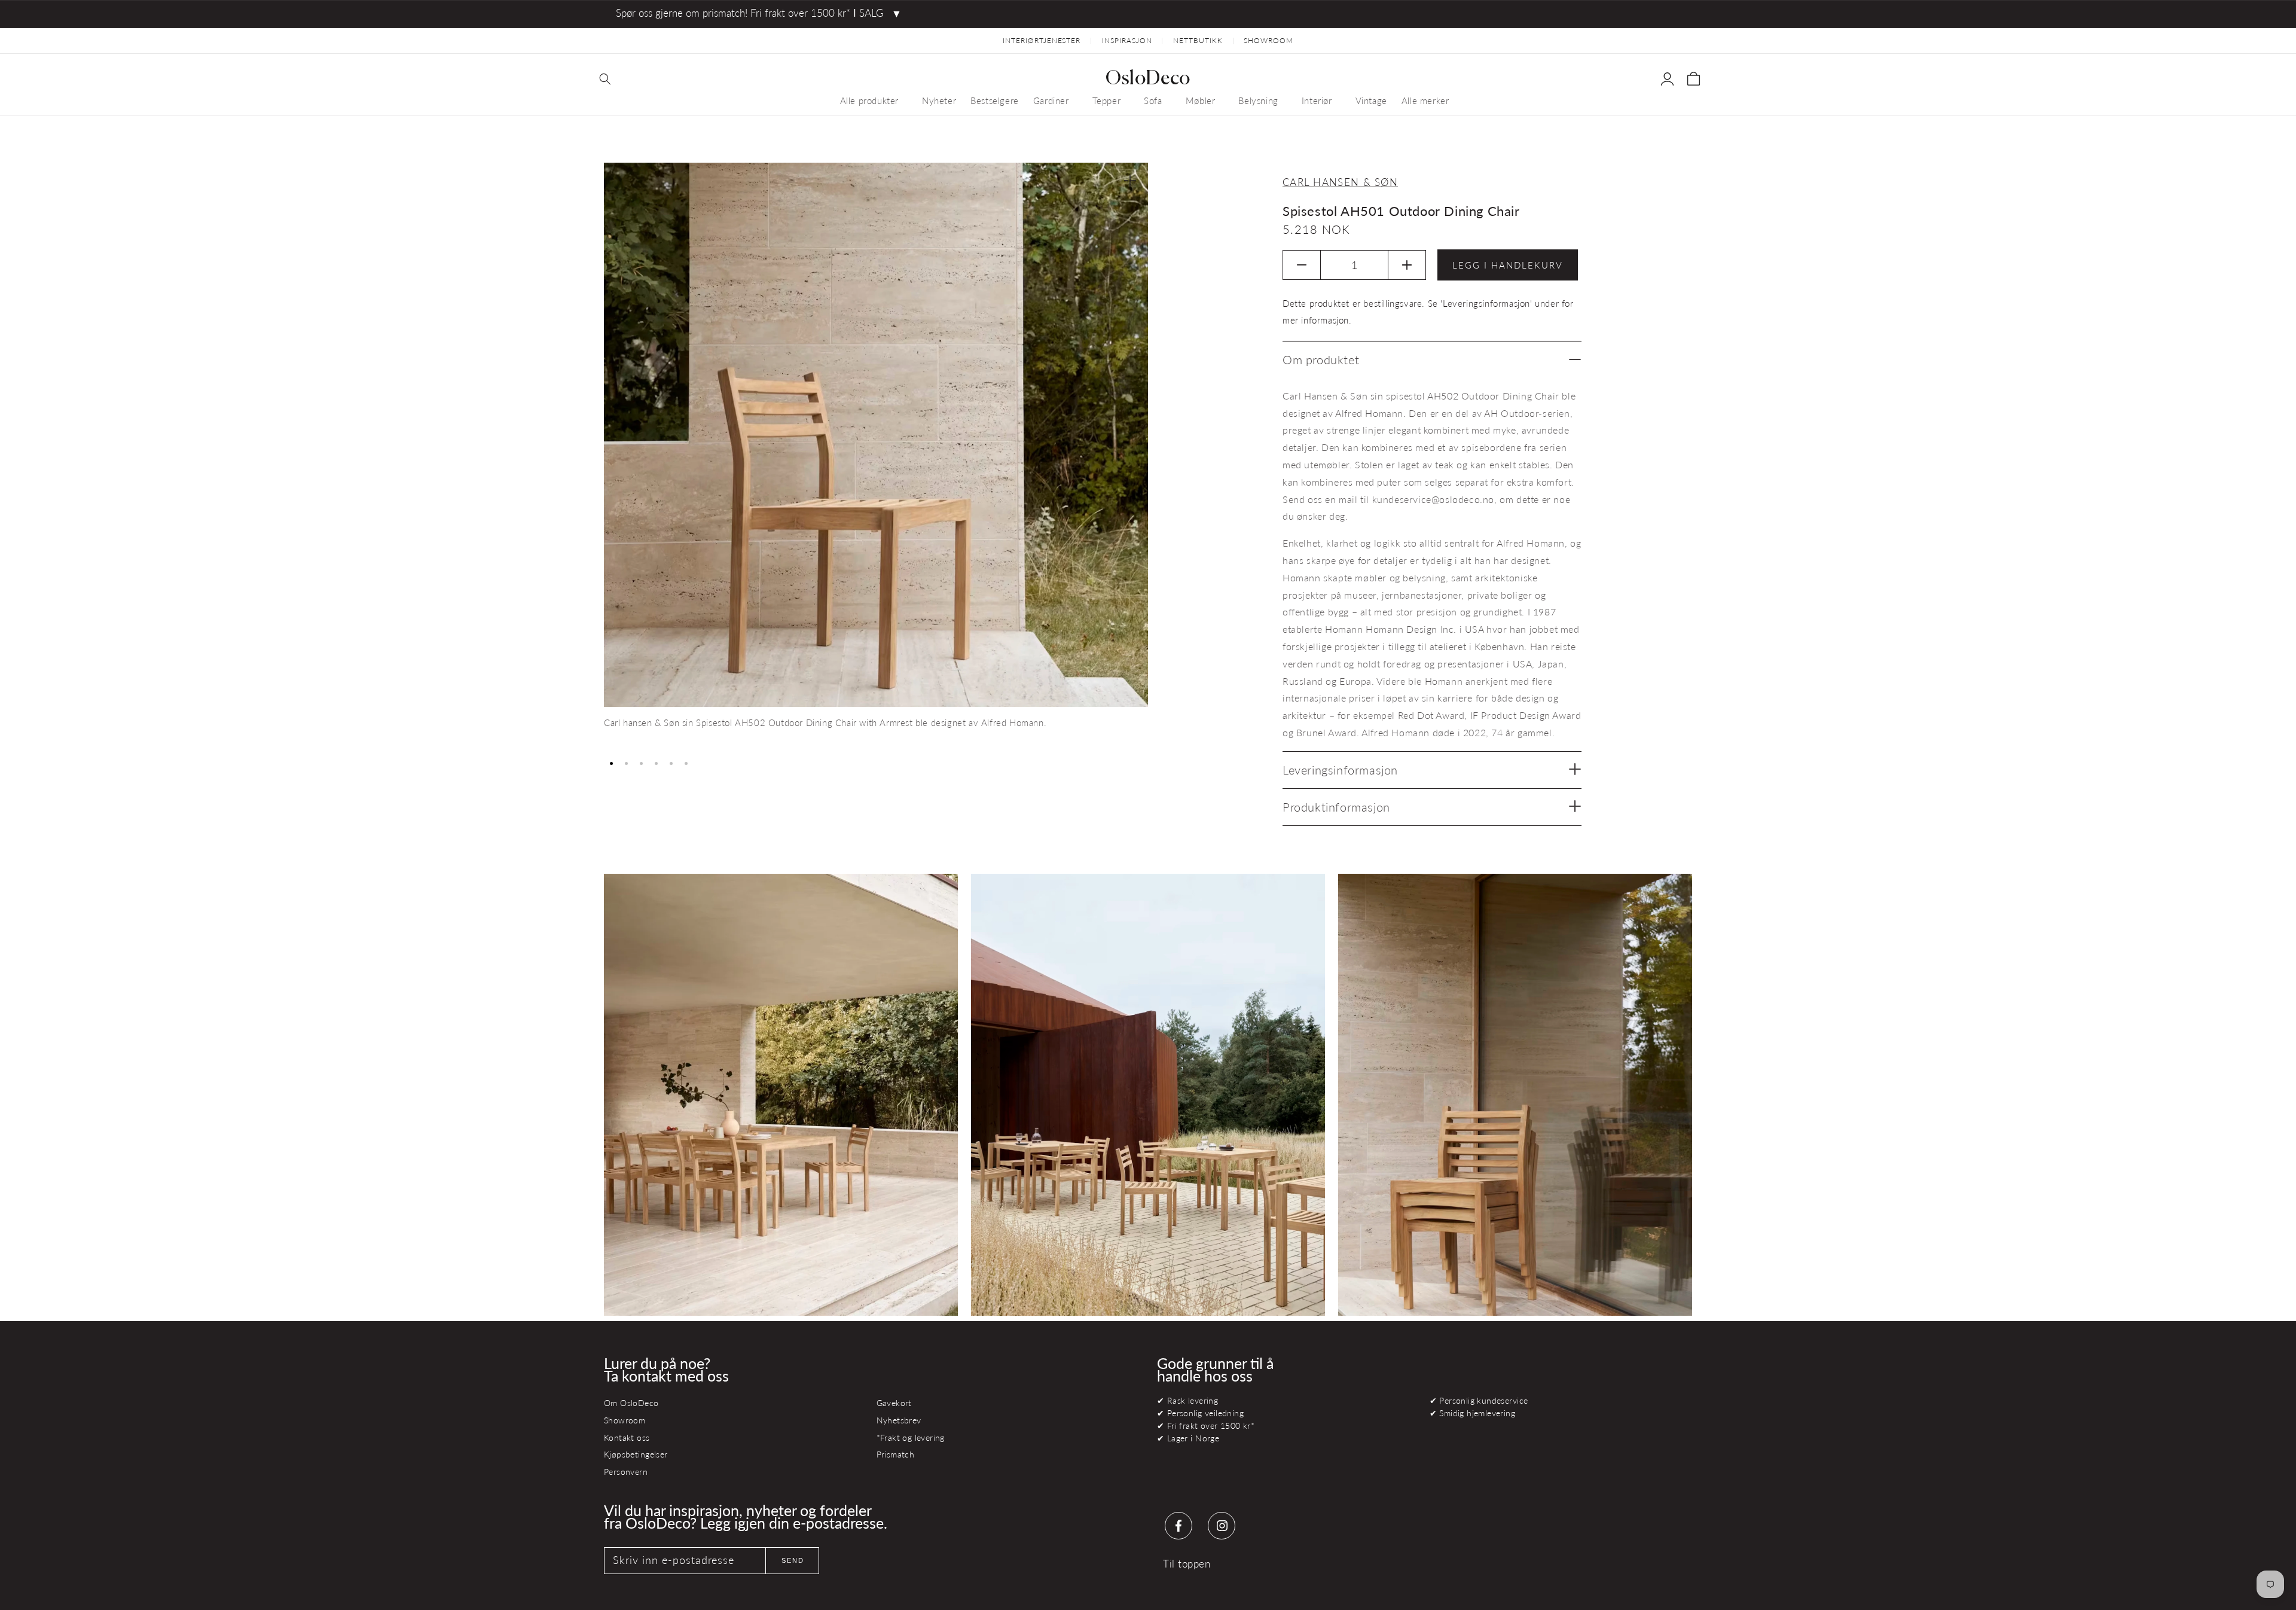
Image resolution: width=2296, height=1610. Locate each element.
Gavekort (894, 1403)
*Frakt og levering (911, 1437)
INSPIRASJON (1127, 40)
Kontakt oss (627, 1437)
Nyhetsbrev (899, 1420)
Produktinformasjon (1336, 807)
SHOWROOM (1268, 40)
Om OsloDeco (631, 1403)
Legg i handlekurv (1508, 265)
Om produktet (1321, 359)
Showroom (625, 1420)
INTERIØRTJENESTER (1042, 40)
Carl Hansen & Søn (1340, 182)
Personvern (626, 1472)
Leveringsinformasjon (1340, 770)
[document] (876, 457)
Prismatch (896, 1454)
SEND (793, 1560)
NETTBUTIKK (1198, 40)
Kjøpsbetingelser (636, 1454)
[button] (605, 79)
